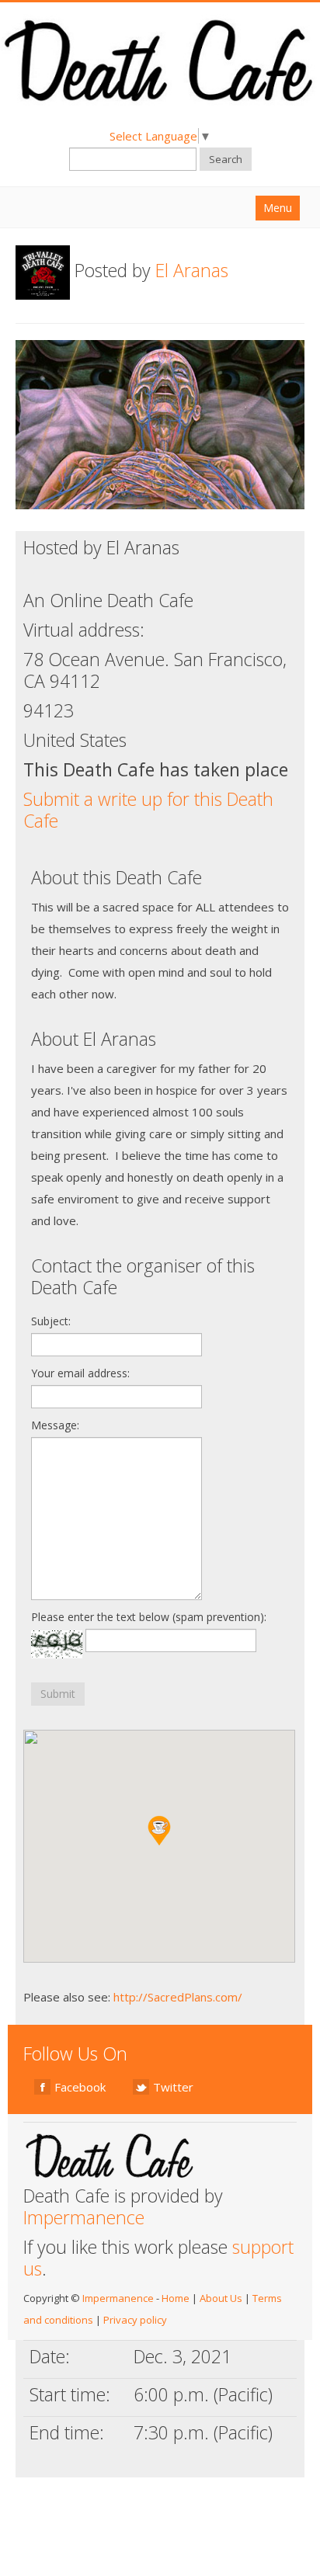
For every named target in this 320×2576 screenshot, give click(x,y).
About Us (221, 2298)
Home (176, 2298)
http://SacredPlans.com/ (178, 1997)
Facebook (80, 2087)
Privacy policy (135, 2320)
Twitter (173, 2087)
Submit (58, 1694)
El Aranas (192, 270)
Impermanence (84, 2217)
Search (226, 159)
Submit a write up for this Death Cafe (148, 810)
